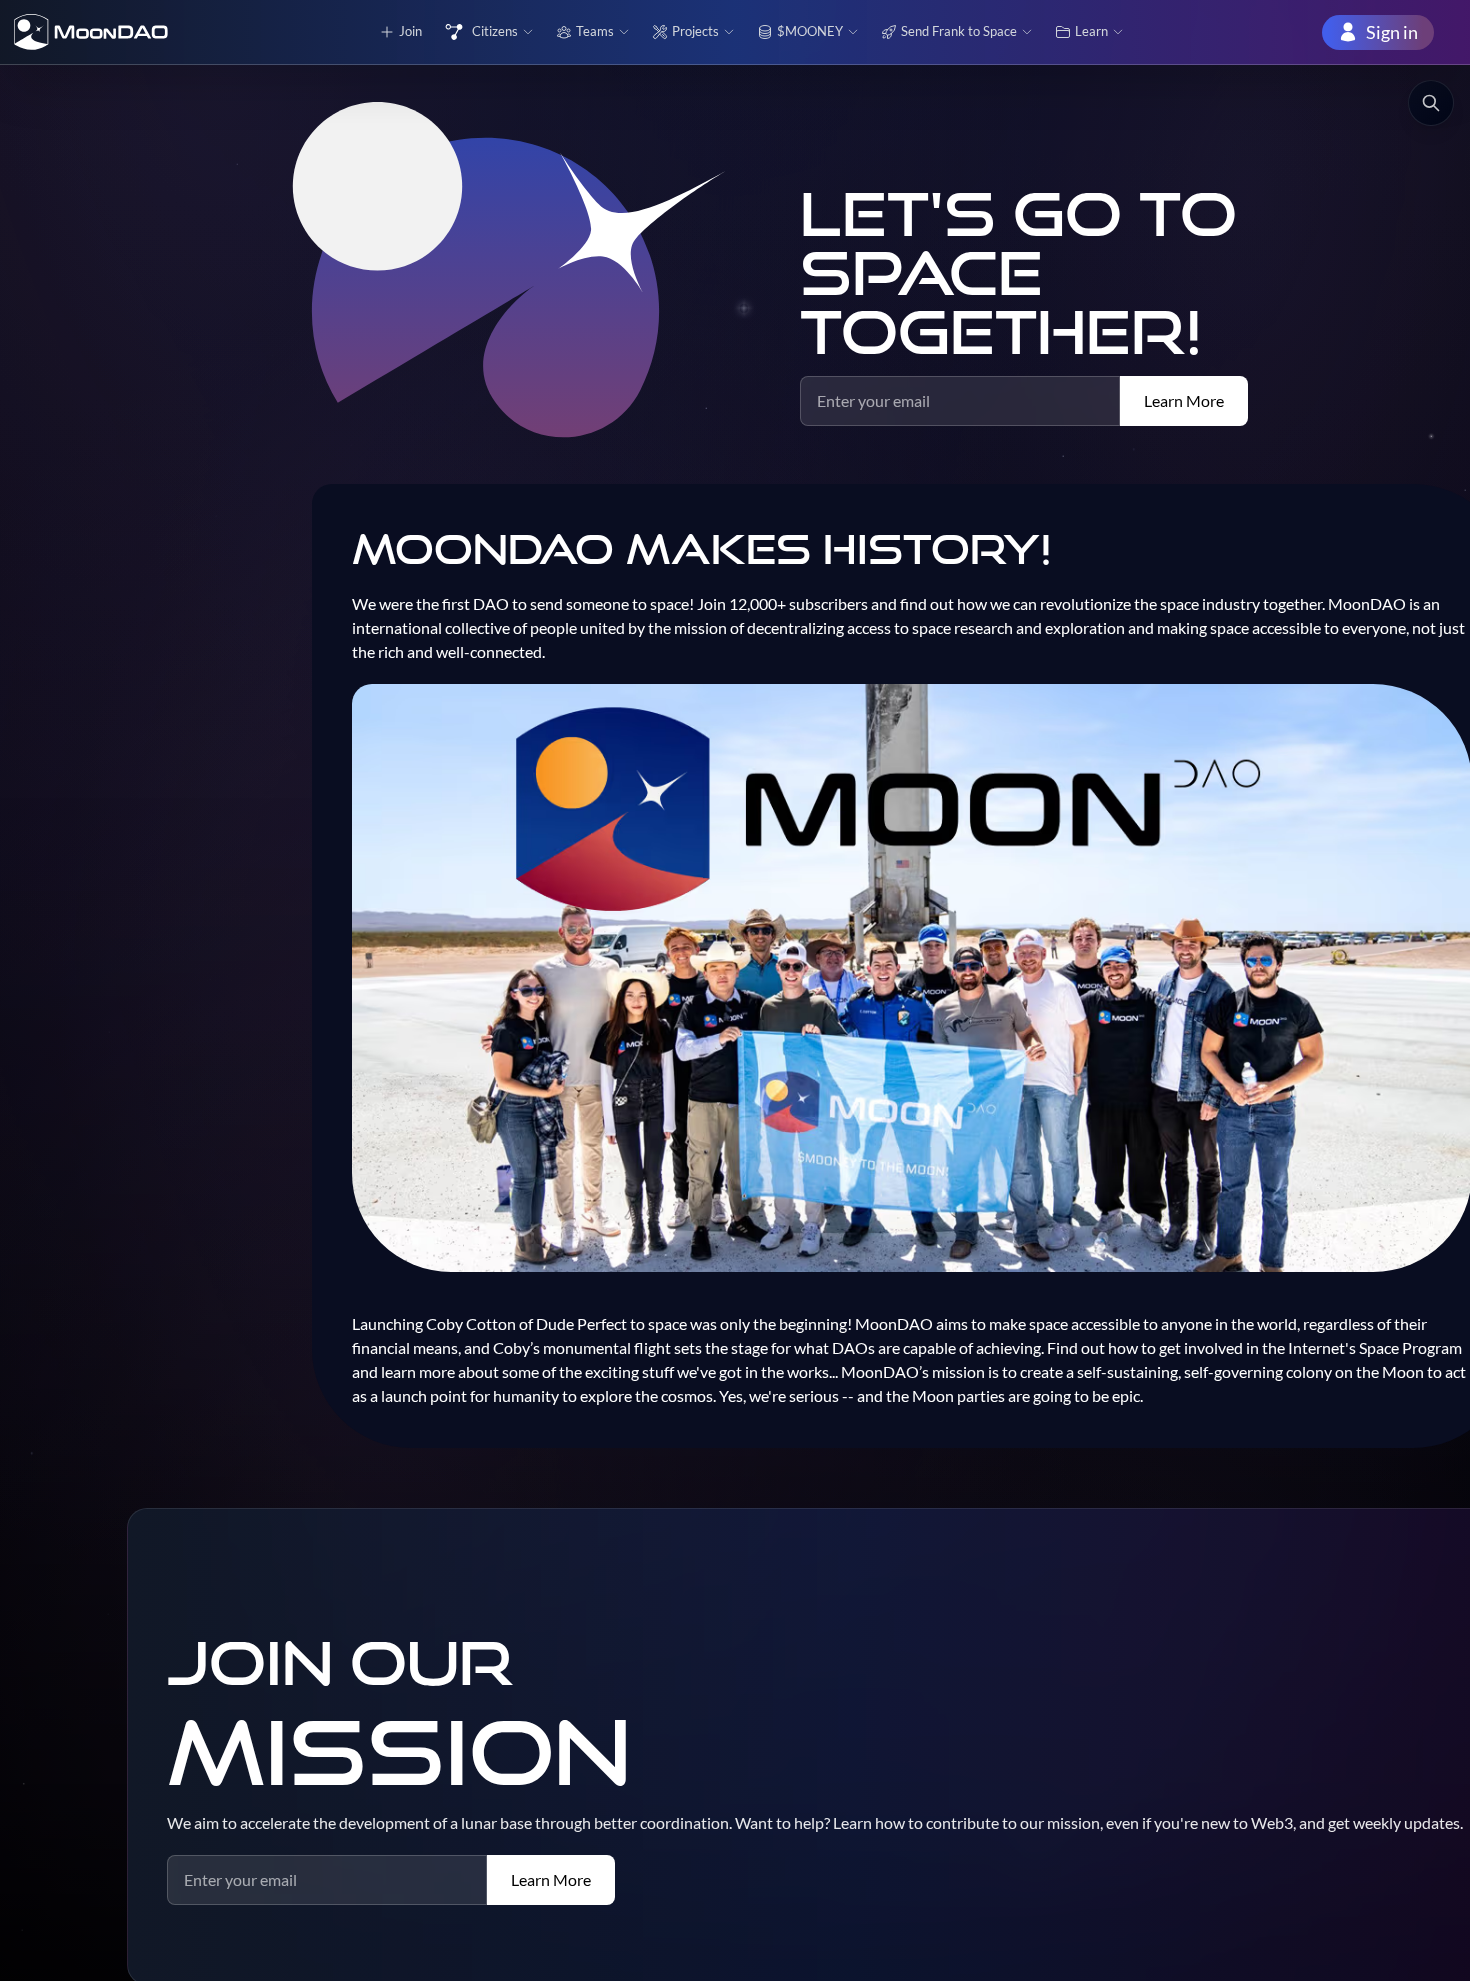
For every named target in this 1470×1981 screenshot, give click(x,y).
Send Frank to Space (959, 31)
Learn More (1184, 400)
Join (410, 31)
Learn (1091, 31)
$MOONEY (810, 31)
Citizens (495, 31)
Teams (595, 31)
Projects (695, 31)
